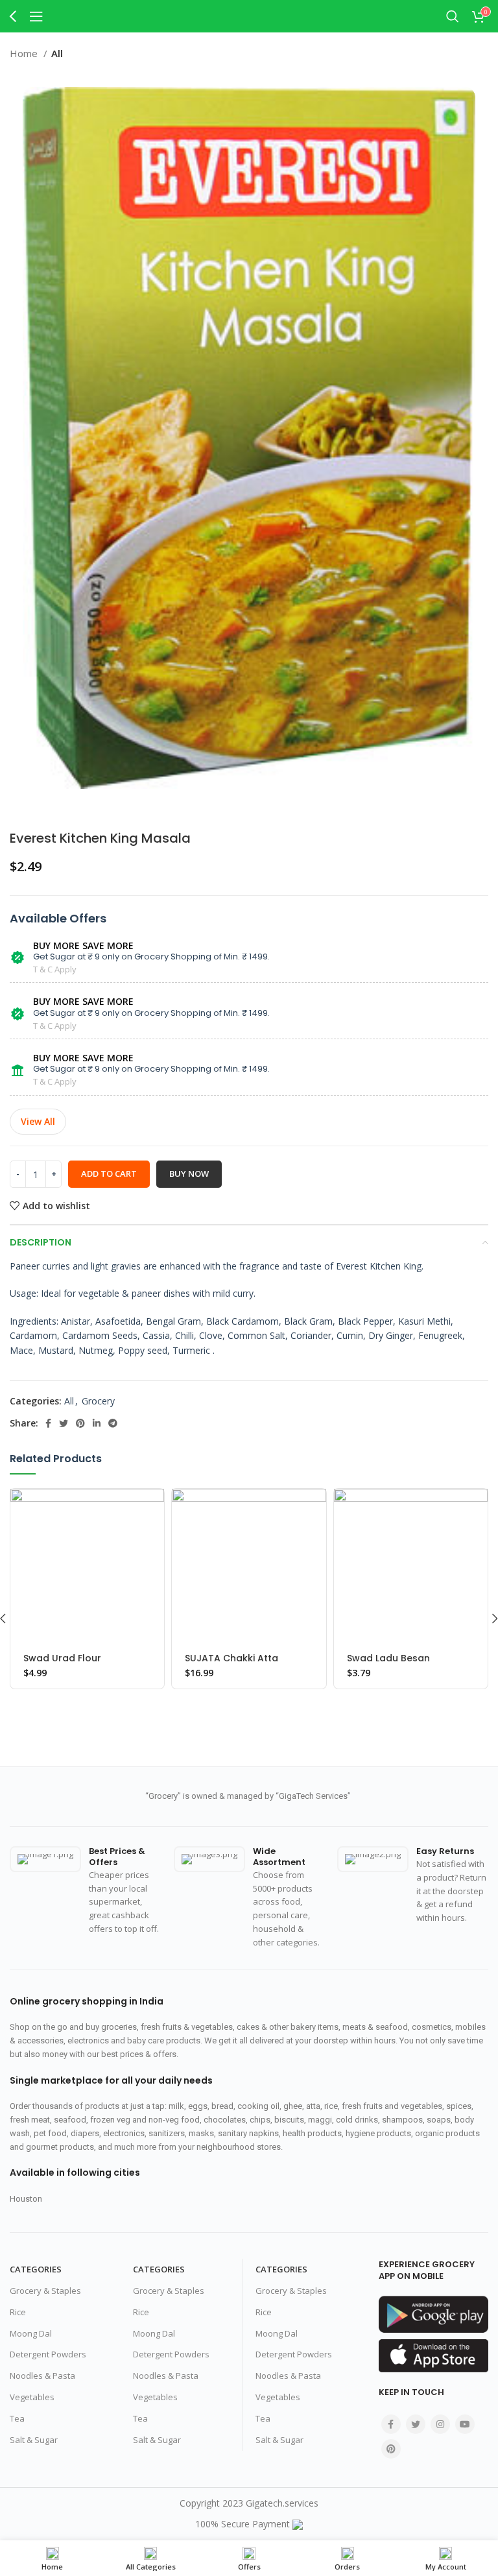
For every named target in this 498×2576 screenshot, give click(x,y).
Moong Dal (31, 2333)
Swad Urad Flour (62, 1658)
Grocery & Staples (45, 2291)
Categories (36, 2269)
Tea (17, 2418)
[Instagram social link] (440, 2424)
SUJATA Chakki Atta (231, 1658)
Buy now (189, 1174)
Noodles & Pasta (42, 2376)
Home (25, 53)
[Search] (453, 16)
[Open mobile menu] (36, 16)
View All (38, 1121)
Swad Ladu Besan (388, 1658)
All (57, 53)
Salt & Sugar (34, 2440)
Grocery (98, 1401)
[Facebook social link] (48, 1423)
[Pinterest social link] (80, 1423)
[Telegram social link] (113, 1423)
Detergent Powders (48, 2354)
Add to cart (109, 1174)
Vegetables (32, 2397)
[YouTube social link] (465, 2424)
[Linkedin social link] (97, 1423)
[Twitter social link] (64, 1423)
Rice (18, 2312)
